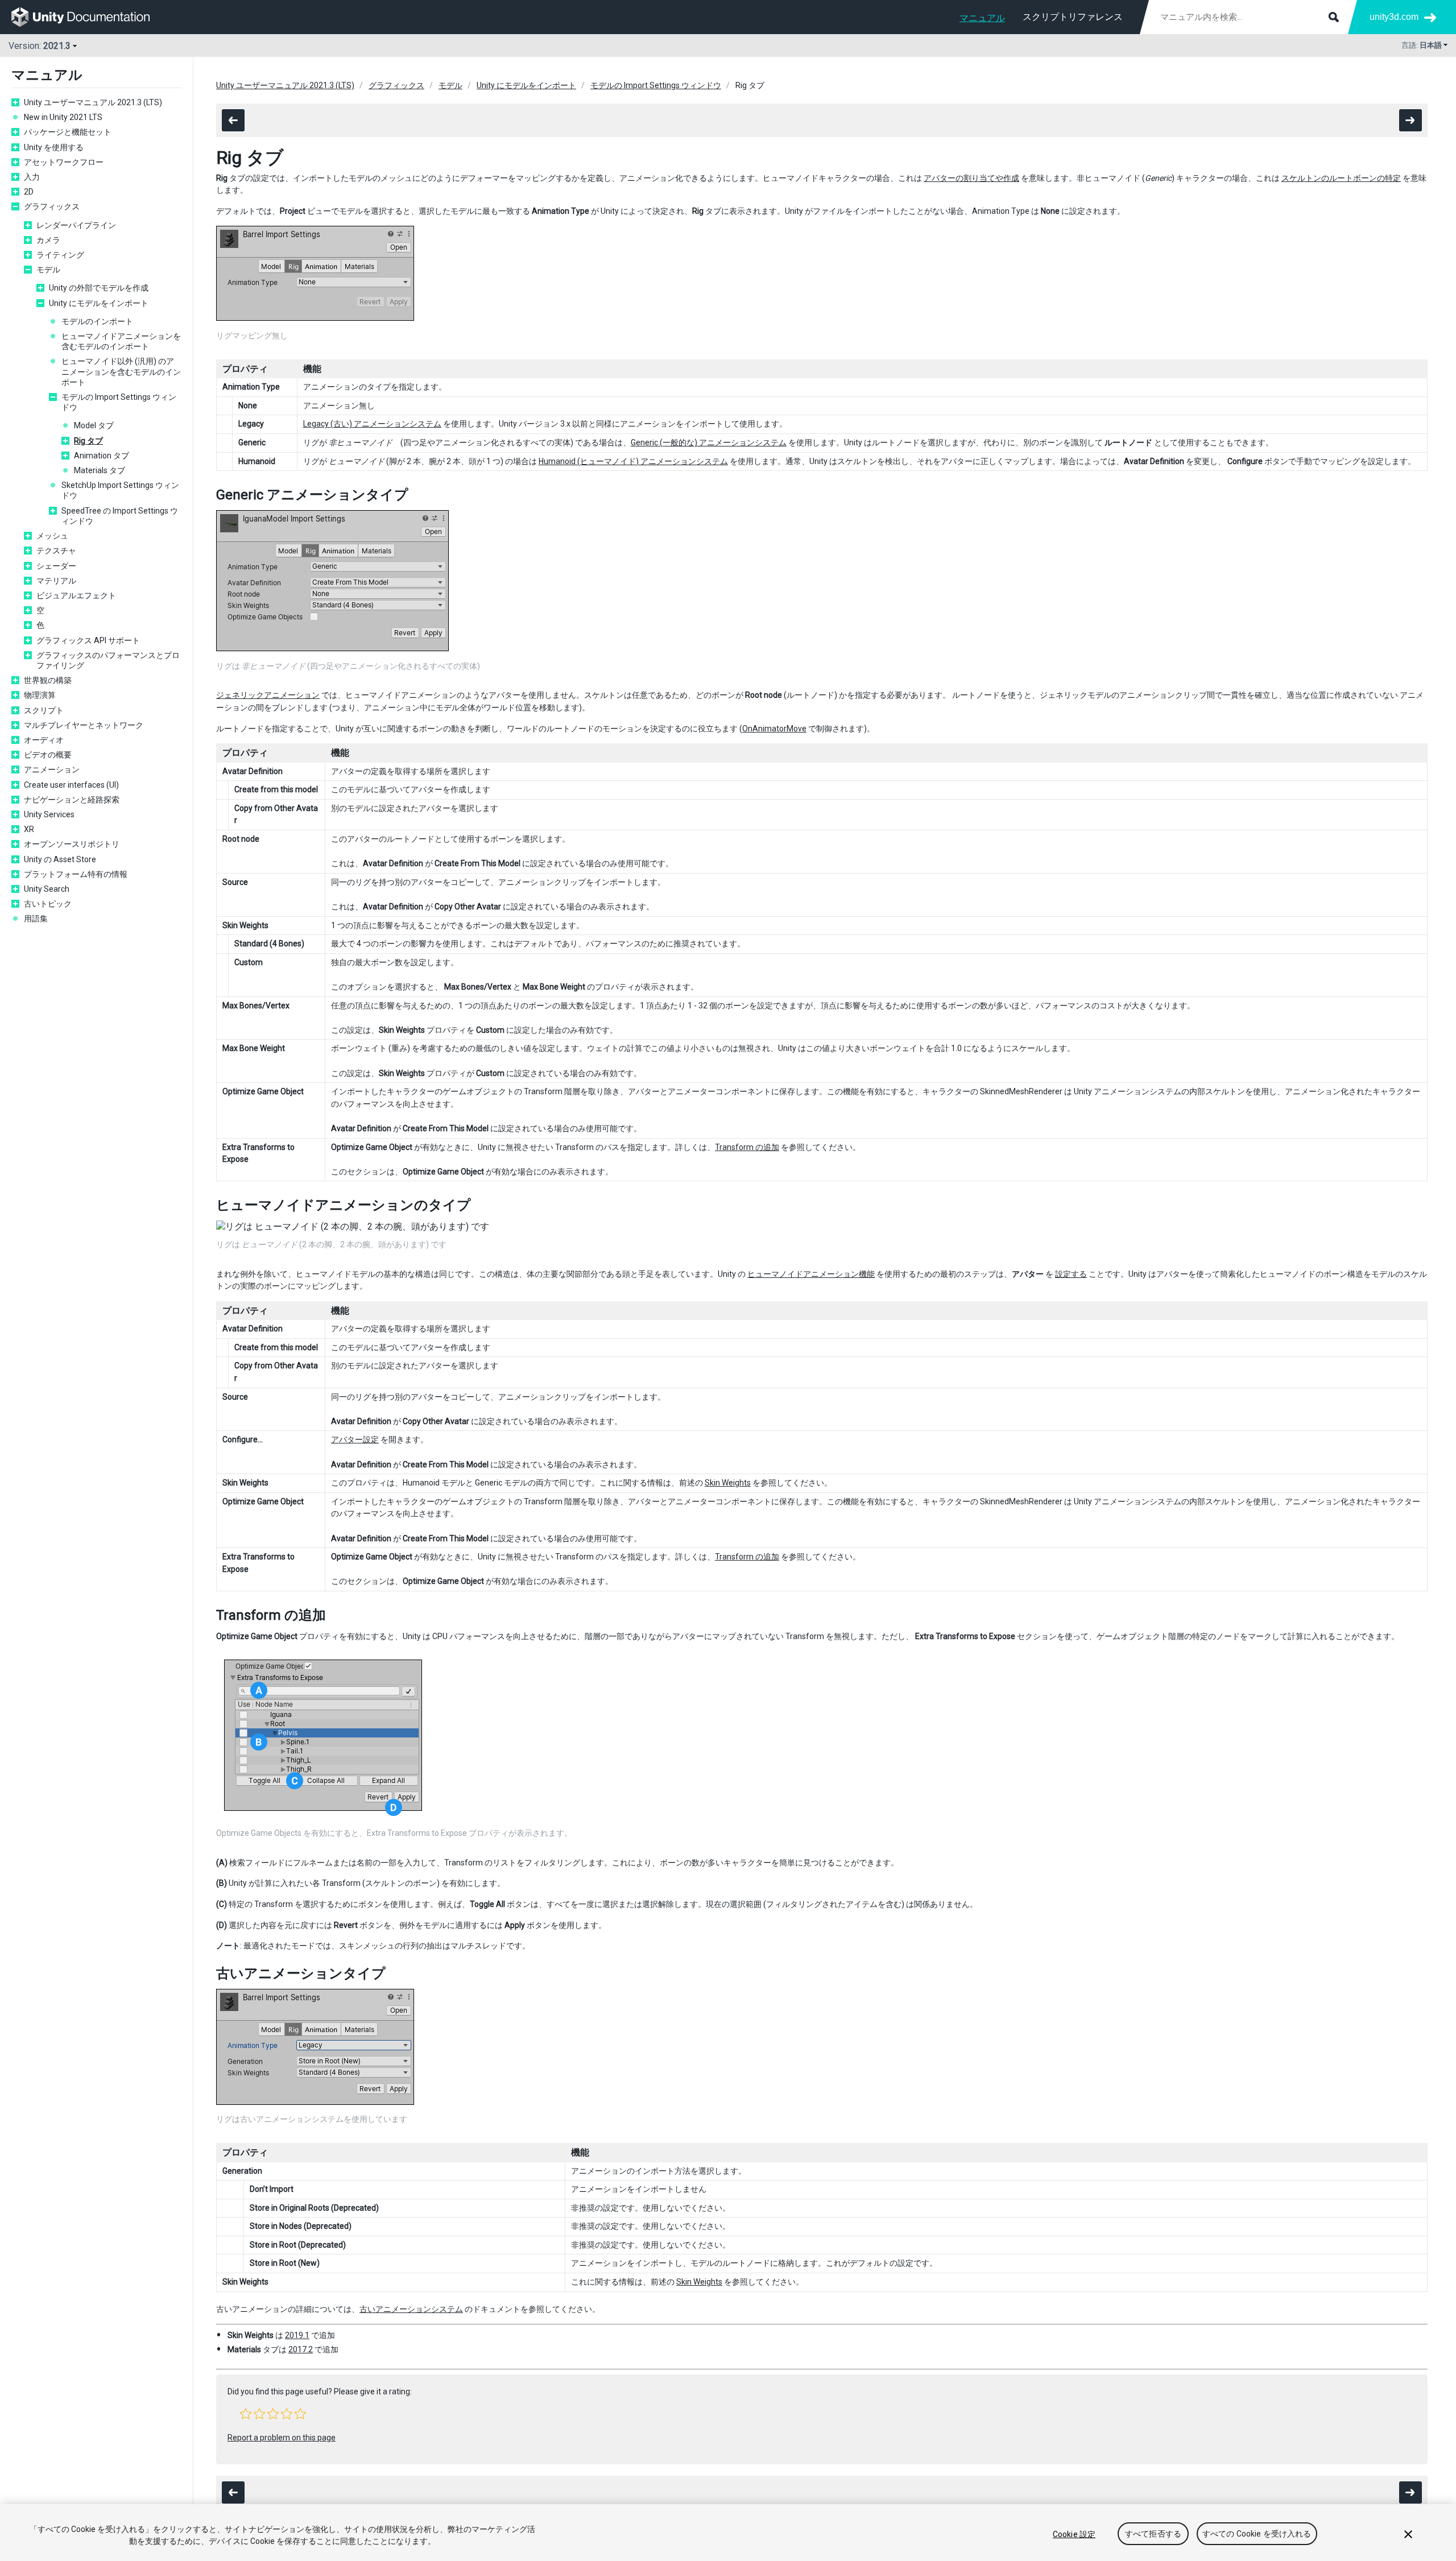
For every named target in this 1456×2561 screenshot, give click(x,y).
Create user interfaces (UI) (71, 785)
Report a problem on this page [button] (282, 2438)
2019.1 (297, 2335)
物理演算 (40, 695)
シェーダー (56, 566)
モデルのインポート (97, 321)
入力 (32, 177)
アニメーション (52, 769)
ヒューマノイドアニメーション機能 (811, 1274)
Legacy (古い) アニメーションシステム (372, 424)
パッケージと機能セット (68, 132)
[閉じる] (1408, 2534)
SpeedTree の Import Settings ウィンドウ (120, 516)
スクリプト (44, 710)
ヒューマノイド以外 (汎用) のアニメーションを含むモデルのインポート (121, 371)
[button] (246, 2414)
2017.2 (301, 2349)
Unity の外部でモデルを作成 (99, 288)
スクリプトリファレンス (1073, 17)
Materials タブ (100, 470)
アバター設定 (355, 1439)
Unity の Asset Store (60, 859)
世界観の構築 (48, 680)
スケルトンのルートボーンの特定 (1341, 178)
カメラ (48, 240)
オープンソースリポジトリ (72, 844)
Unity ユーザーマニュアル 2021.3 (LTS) (93, 102)
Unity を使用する (54, 147)
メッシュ (52, 536)
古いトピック (48, 904)
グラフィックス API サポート (88, 640)
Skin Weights (728, 1483)
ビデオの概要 (48, 755)
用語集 (36, 919)
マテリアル (56, 581)
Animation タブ (102, 456)
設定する (1071, 1274)
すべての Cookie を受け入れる (1257, 2534)
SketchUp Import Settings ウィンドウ (120, 490)
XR (29, 829)
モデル (48, 270)
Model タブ (94, 425)
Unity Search (47, 889)
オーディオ (44, 740)
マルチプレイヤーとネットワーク (84, 725)
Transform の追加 (747, 1147)
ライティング (60, 255)
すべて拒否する (1153, 2534)
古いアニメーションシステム (411, 2309)
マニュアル (982, 18)
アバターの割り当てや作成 (971, 178)
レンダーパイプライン (76, 225)
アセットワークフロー (64, 162)
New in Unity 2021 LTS (63, 117)
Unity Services (49, 814)
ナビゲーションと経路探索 (72, 800)
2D (29, 192)
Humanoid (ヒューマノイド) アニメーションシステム (633, 461)
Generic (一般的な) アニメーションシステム (709, 442)
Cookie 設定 (1074, 2534)
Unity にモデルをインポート (99, 303)
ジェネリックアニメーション (268, 695)
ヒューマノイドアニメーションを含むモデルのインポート (121, 341)
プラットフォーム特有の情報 (76, 874)
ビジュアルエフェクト (76, 595)
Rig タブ (88, 441)
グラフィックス (52, 206)
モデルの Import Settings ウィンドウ (119, 402)
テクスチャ (56, 551)
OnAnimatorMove (774, 729)
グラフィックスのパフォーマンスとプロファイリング (108, 660)
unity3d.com (1394, 17)
